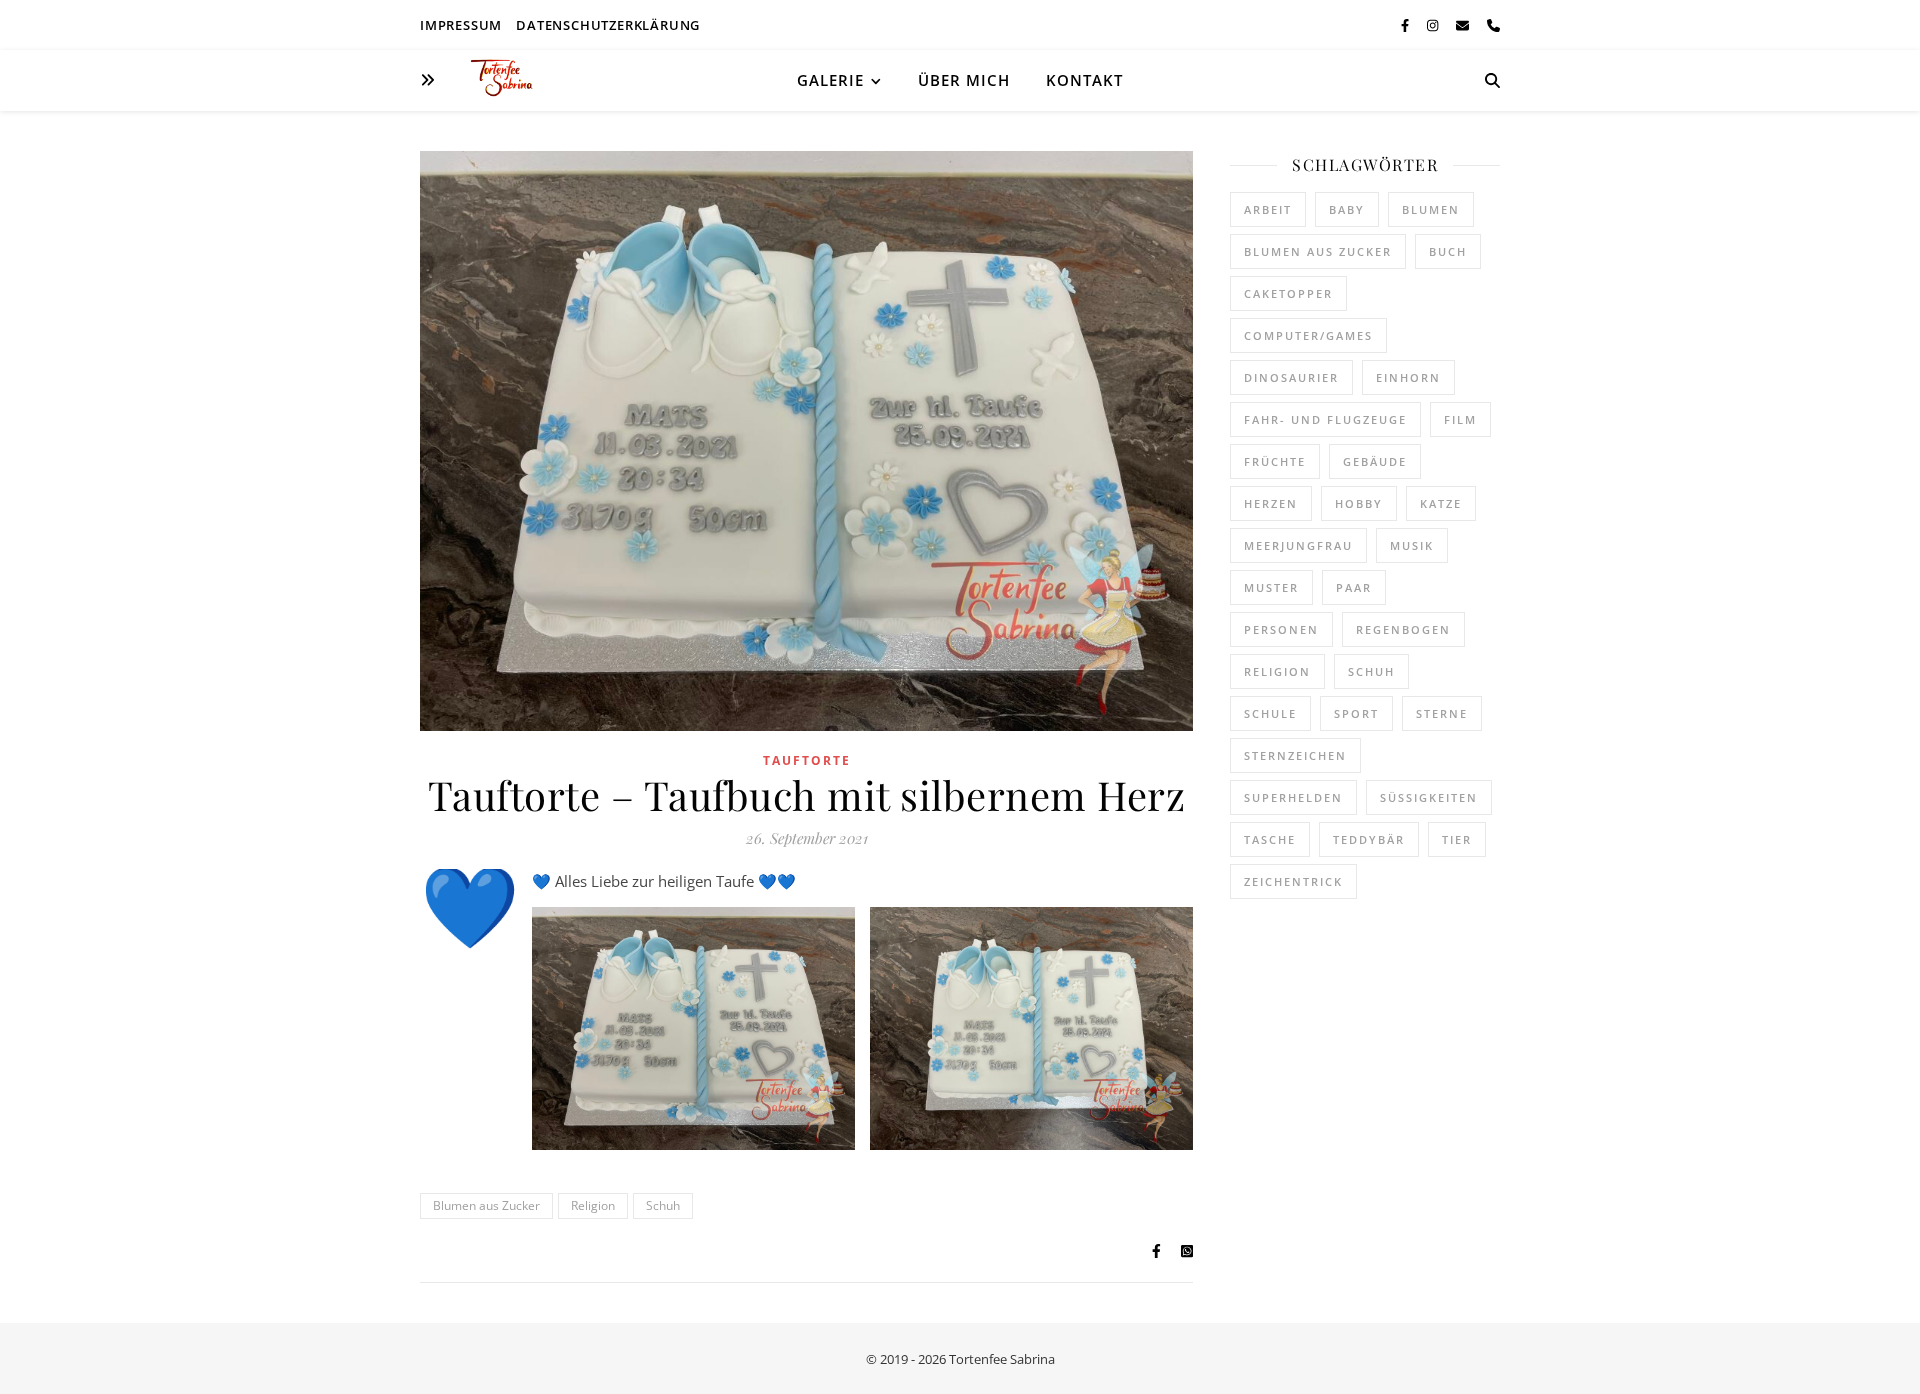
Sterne (1442, 713)
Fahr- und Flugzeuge (1325, 419)
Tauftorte (807, 760)
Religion (593, 1205)
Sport (1356, 713)
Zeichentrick (1293, 881)
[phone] (1493, 25)
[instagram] (1434, 25)
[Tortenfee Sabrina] (510, 80)
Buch (1448, 251)
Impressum (461, 25)
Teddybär (1369, 839)
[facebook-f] (1406, 25)
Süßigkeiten (1429, 797)
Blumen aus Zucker (486, 1205)
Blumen (1431, 209)
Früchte (1275, 461)
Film (1460, 419)
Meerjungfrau (1298, 545)
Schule (1270, 713)
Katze (1441, 503)
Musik (1412, 545)
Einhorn (1408, 377)
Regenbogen (1403, 629)
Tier (1457, 839)
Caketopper (1288, 293)
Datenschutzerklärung (608, 25)
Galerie (830, 80)
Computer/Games (1308, 335)
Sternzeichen (1295, 755)
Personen (1281, 629)
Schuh (663, 1205)
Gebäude (1375, 461)
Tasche (1270, 839)
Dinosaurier (1291, 377)
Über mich (964, 80)
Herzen (1271, 503)
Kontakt (1084, 80)
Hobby (1359, 503)
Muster (1271, 587)
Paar (1354, 587)
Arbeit (1268, 209)
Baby (1347, 209)
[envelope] (1464, 25)
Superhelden (1293, 797)
